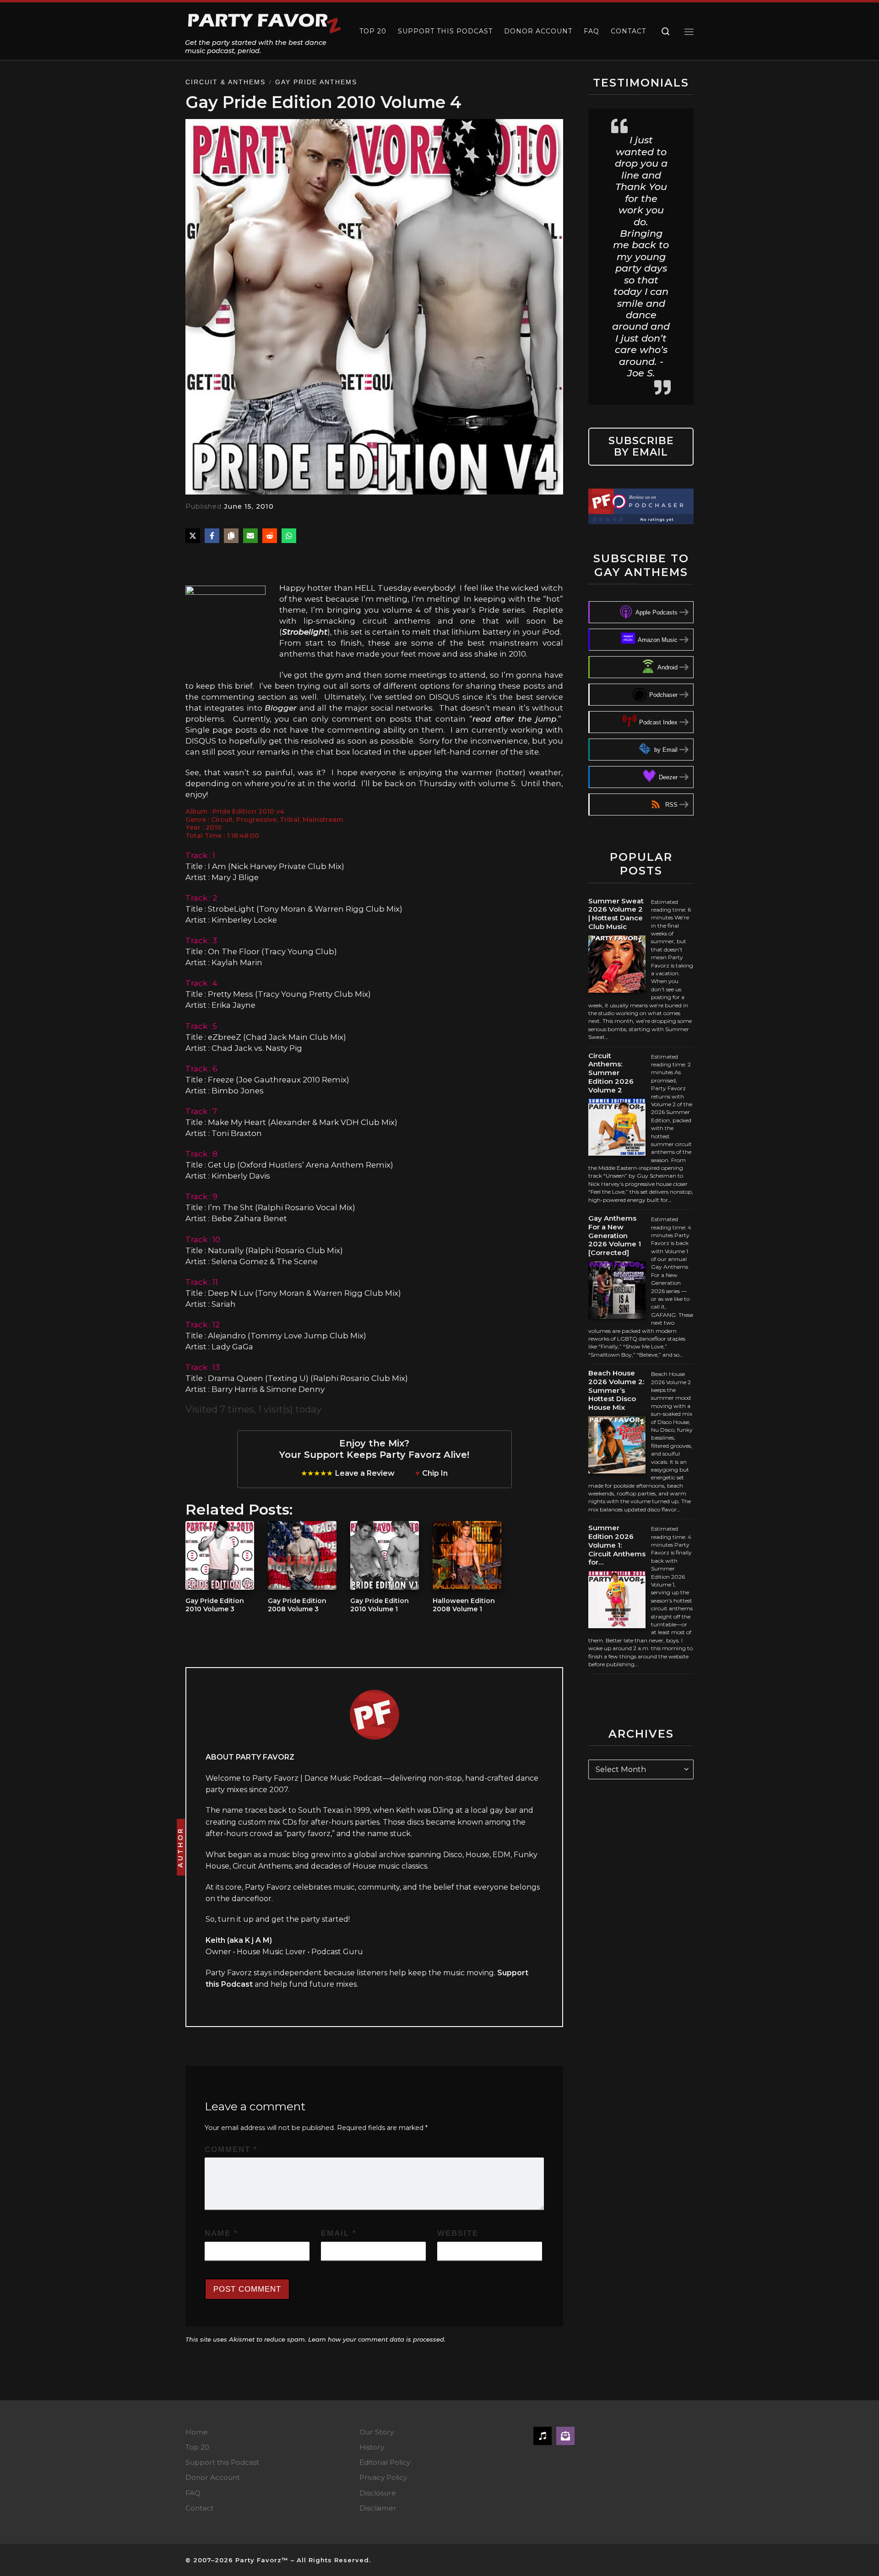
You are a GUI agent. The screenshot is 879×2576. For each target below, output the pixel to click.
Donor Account (213, 2477)
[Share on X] (193, 536)
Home (197, 2432)
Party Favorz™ (262, 2560)
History (372, 2447)
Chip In (435, 1473)
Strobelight (305, 632)
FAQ (193, 2493)
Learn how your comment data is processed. (377, 2339)
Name (221, 2233)
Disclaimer (378, 2508)
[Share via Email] (250, 536)
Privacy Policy (383, 2477)
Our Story (377, 2432)
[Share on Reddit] (270, 536)
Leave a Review (365, 1473)
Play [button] (209, 562)
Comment (231, 2149)
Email (339, 2233)
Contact (199, 2508)
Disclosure (378, 2493)
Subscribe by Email (641, 446)
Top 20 (197, 2447)
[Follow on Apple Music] (543, 2436)
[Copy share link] (231, 536)
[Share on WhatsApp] (289, 536)
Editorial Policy (385, 2462)
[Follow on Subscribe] (565, 2436)
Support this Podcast (222, 2462)
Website (458, 2233)
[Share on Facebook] (212, 536)
